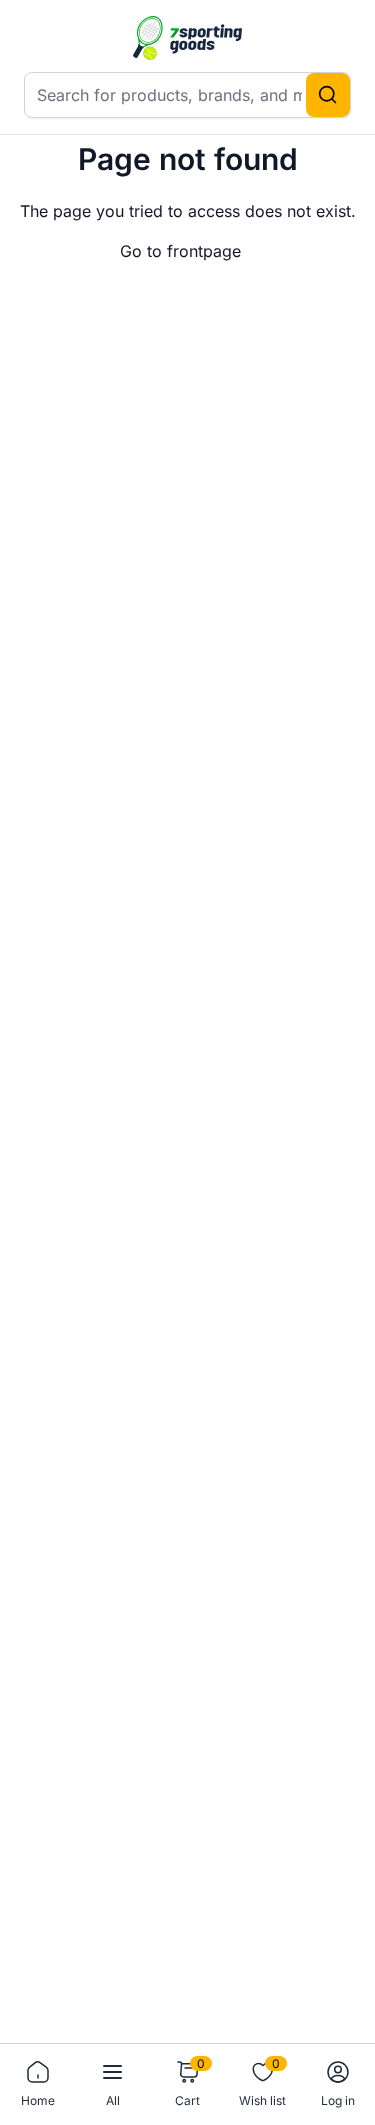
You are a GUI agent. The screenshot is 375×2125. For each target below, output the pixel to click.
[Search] (328, 95)
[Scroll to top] (327, 2003)
